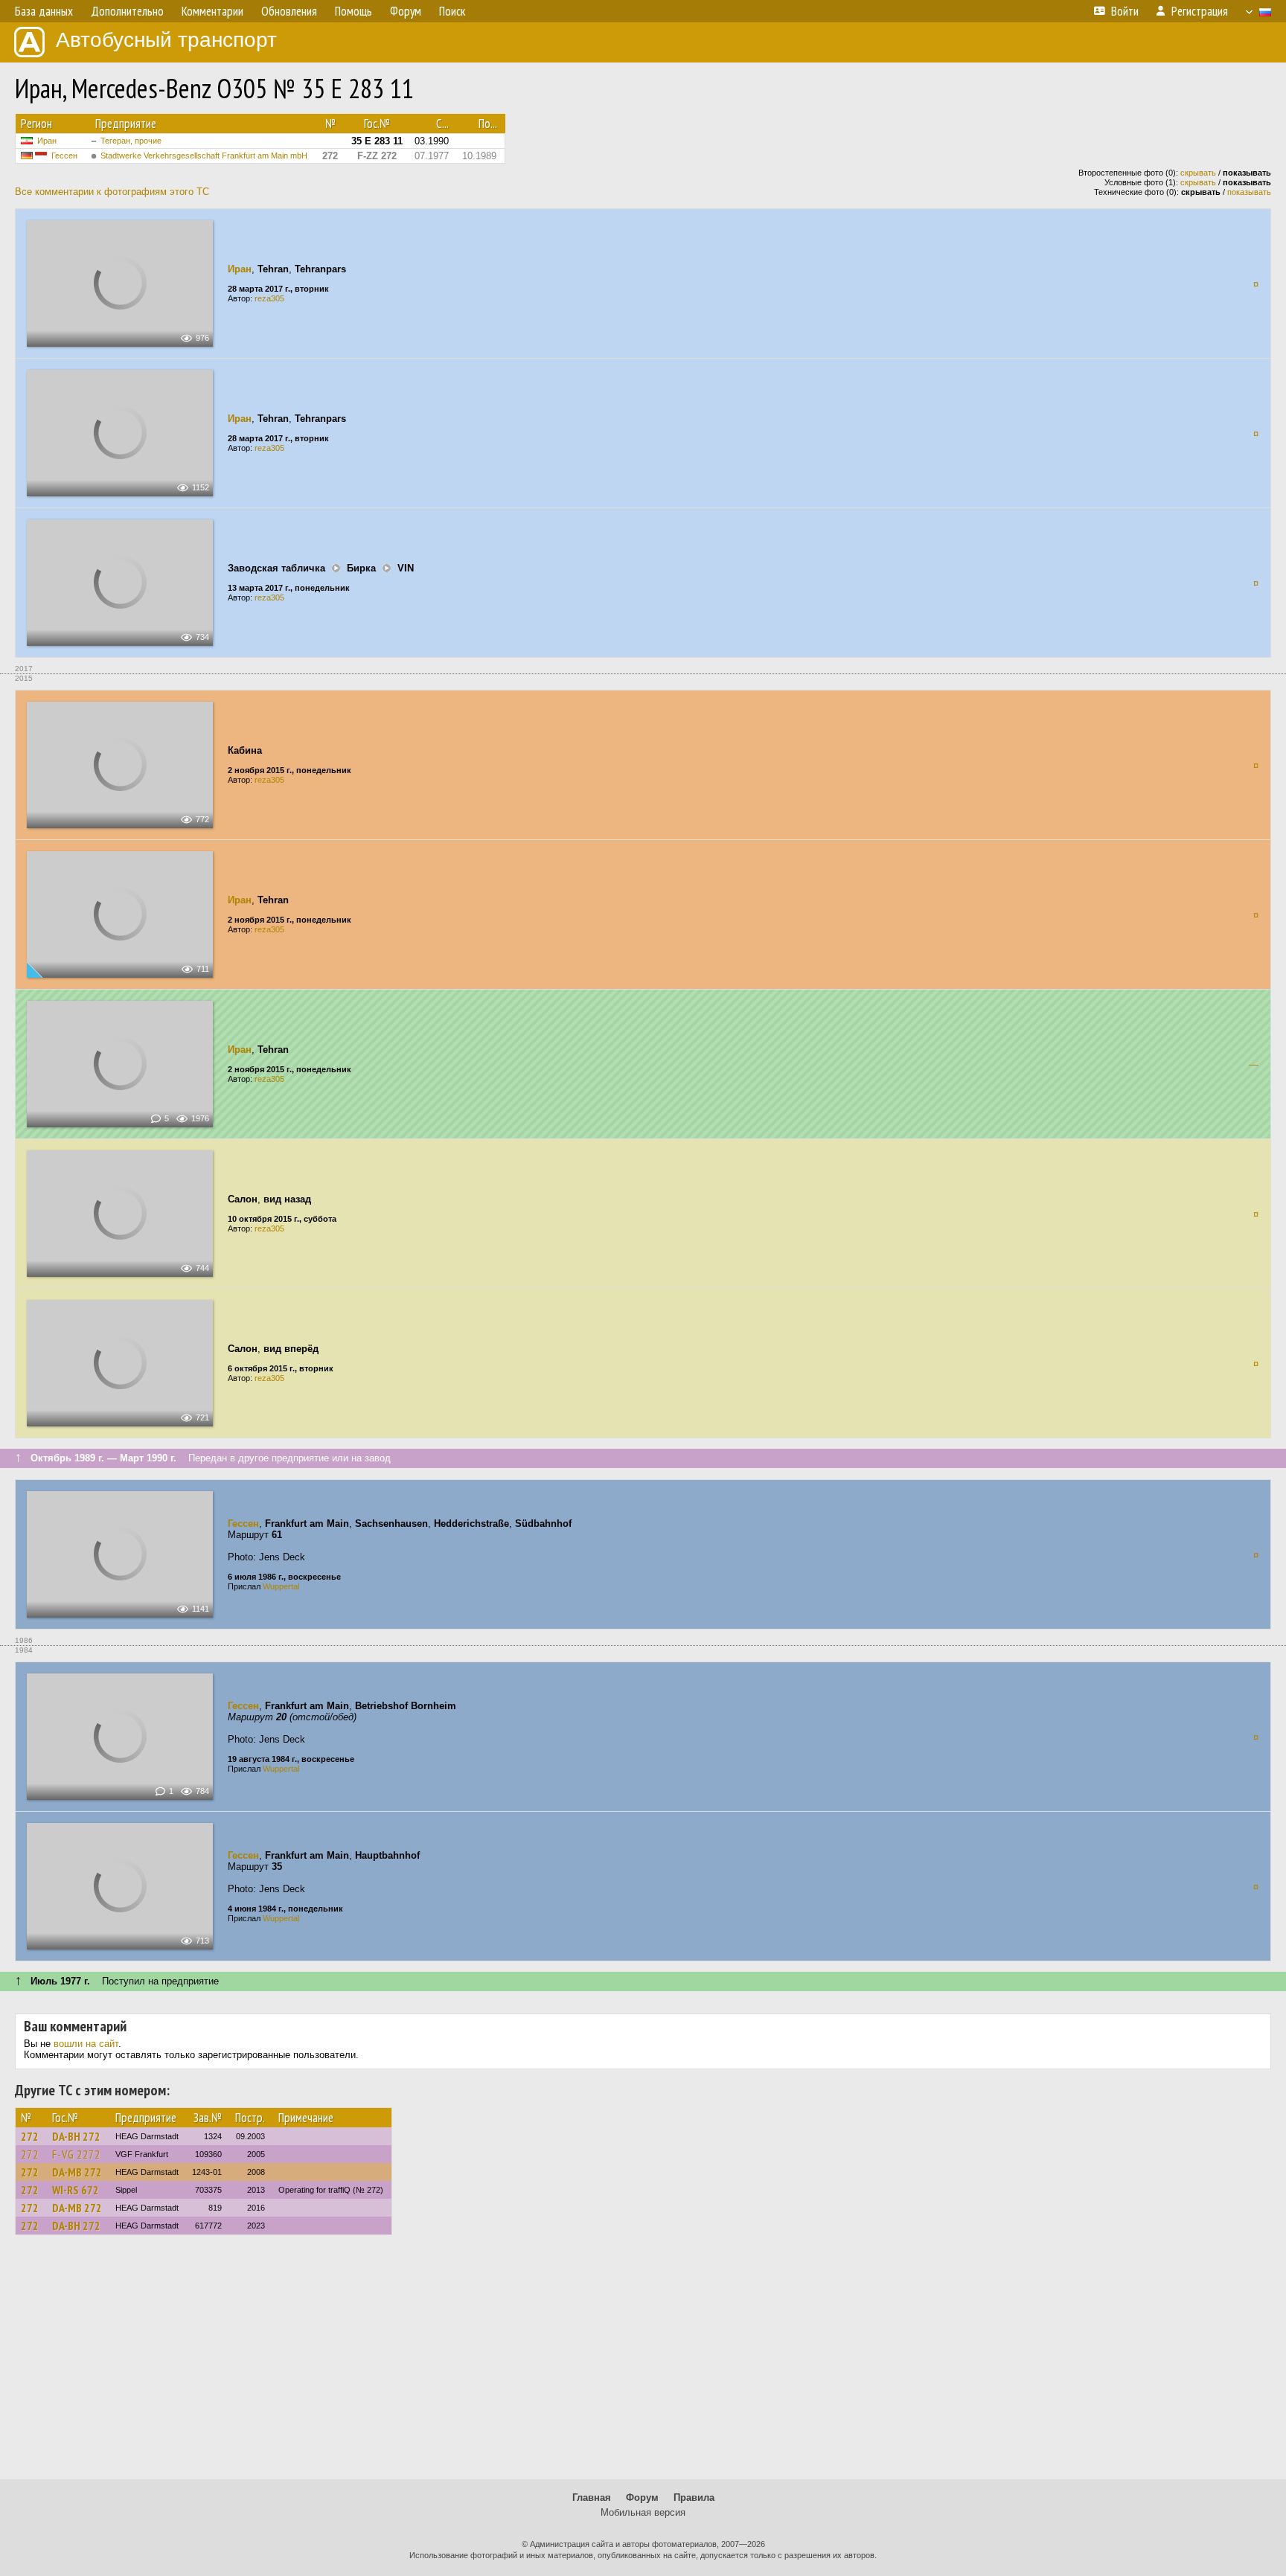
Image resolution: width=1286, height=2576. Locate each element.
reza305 (269, 298)
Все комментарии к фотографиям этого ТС (112, 192)
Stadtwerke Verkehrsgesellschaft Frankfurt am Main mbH (204, 156)
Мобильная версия (643, 2512)
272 (30, 2136)
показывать (1249, 192)
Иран (47, 141)
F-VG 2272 (76, 2154)
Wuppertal (281, 1586)
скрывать (1198, 173)
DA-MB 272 (77, 2172)
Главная (592, 2497)
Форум (642, 2497)
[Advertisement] (643, 2364)
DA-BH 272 (76, 2136)
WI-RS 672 (76, 2190)
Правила (694, 2497)
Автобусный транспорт (166, 40)
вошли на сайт (86, 2044)
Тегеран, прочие (131, 141)
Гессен (64, 156)
